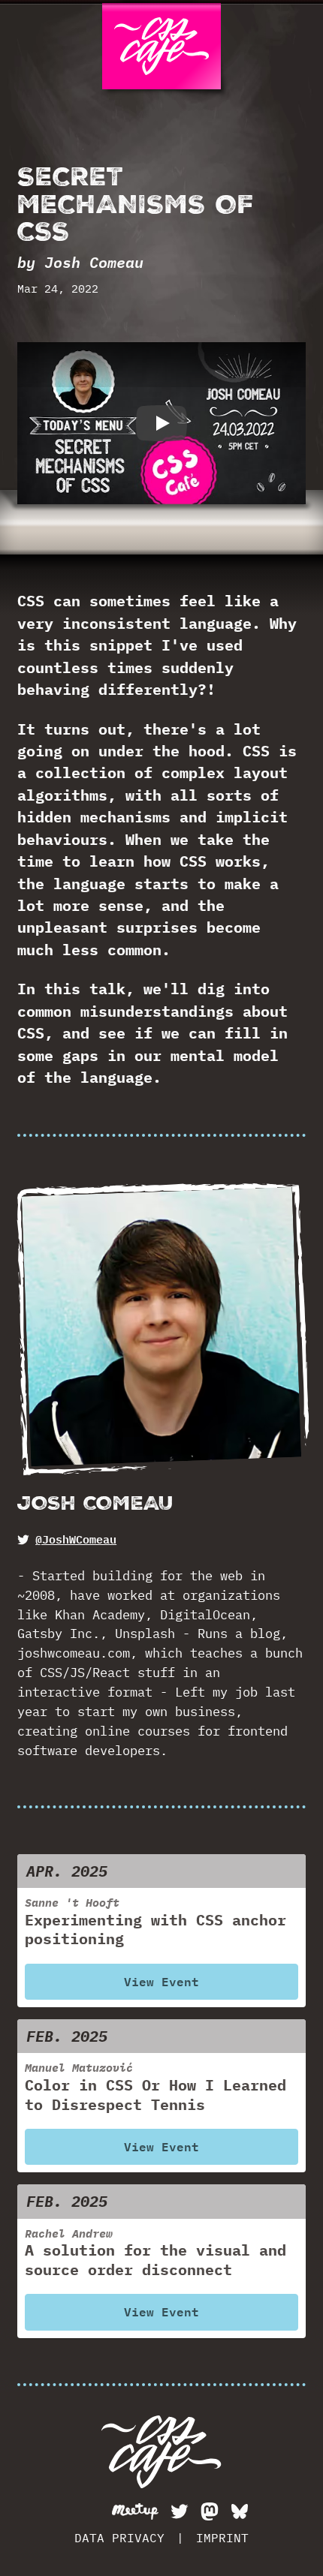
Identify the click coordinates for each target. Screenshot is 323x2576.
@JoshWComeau (76, 1540)
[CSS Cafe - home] (161, 2452)
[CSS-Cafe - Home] (162, 46)
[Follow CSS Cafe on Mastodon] (210, 2511)
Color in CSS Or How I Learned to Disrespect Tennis (155, 2087)
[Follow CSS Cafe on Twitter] (180, 2511)
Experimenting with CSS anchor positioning (155, 1922)
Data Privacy (119, 2538)
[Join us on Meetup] (135, 2511)
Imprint (222, 2538)
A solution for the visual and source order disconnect (155, 2253)
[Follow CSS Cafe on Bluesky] (240, 2511)
